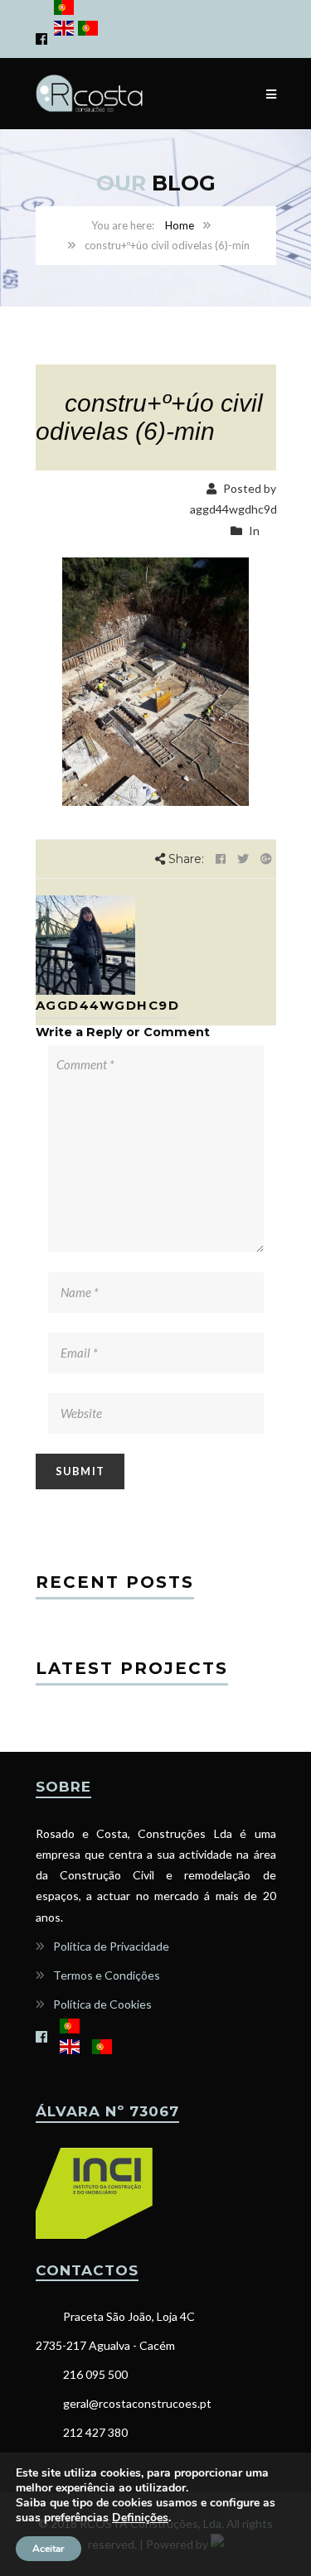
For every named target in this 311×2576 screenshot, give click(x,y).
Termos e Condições (107, 1975)
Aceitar (49, 2549)
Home (180, 225)
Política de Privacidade (111, 1946)
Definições (140, 2518)
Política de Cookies (102, 2004)
